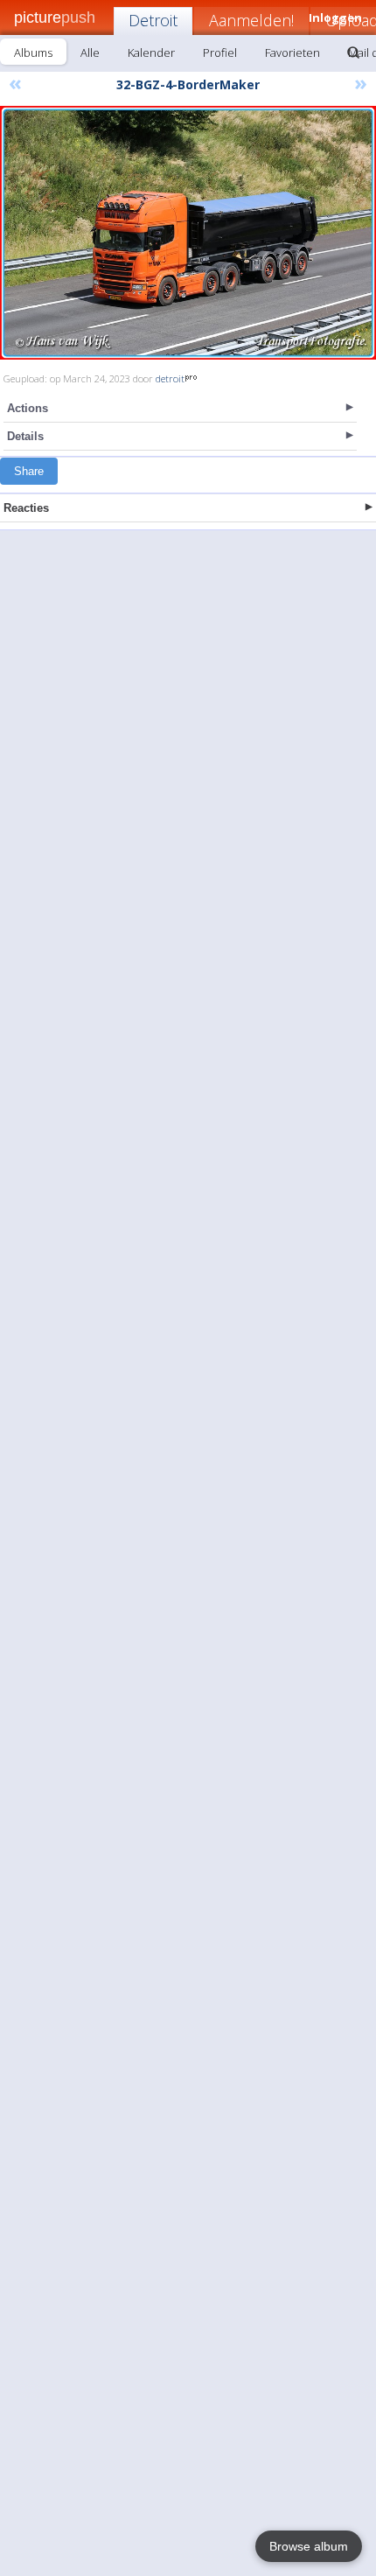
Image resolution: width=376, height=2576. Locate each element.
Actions (28, 408)
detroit (170, 378)
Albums (33, 52)
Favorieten (292, 52)
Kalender (151, 52)
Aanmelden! (251, 20)
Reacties (26, 508)
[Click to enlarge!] (188, 233)
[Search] (353, 52)
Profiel (220, 52)
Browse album (309, 2546)
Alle (90, 52)
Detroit (153, 20)
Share (29, 471)
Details (25, 436)
